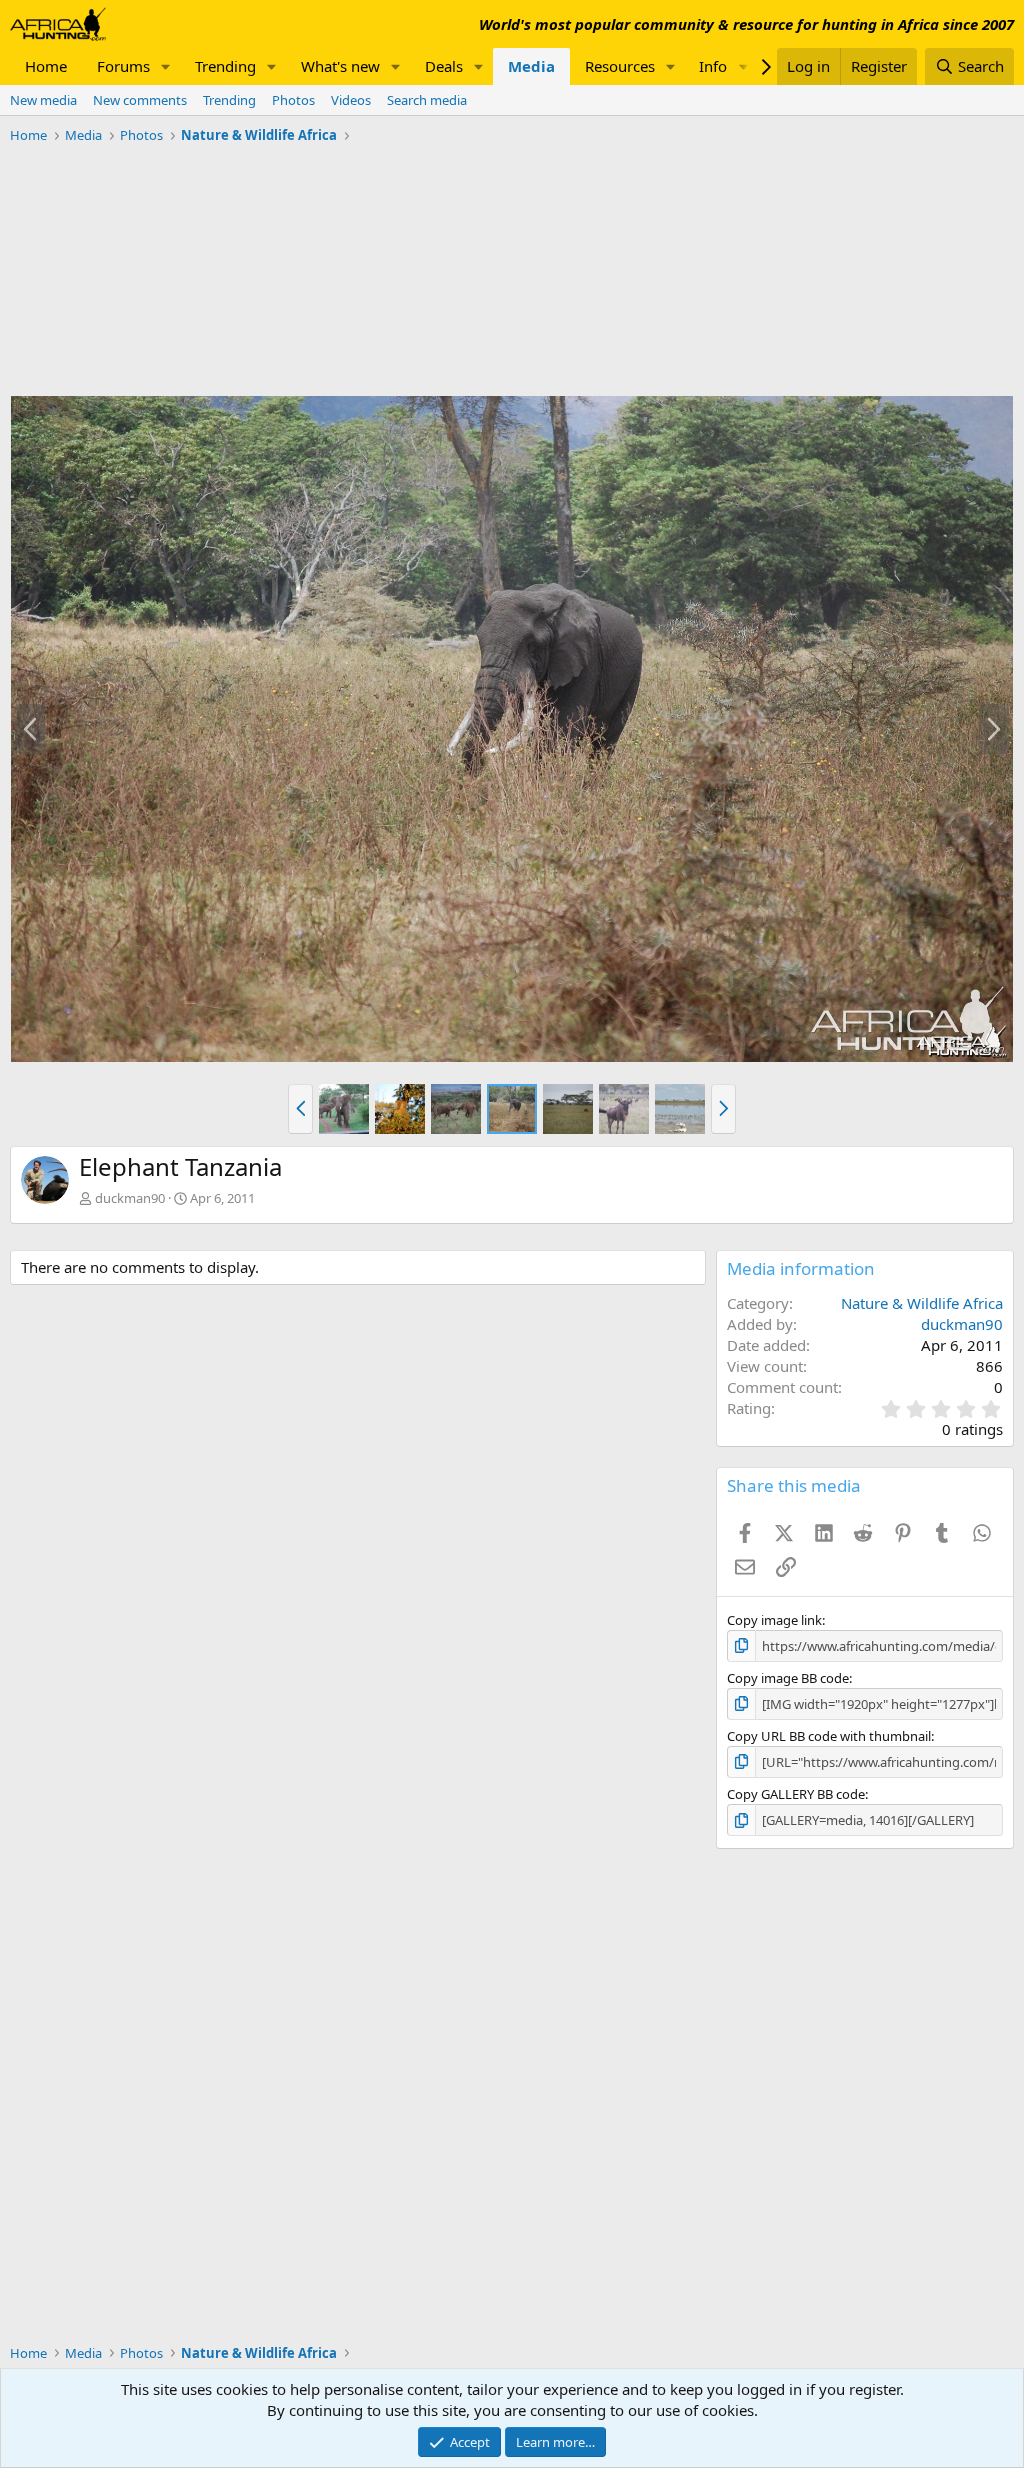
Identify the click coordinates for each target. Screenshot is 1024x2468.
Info (713, 66)
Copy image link (774, 1620)
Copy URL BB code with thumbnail (829, 1736)
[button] (166, 66)
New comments (140, 100)
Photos (293, 100)
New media (43, 100)
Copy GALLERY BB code (796, 1794)
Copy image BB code (788, 1678)
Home (46, 66)
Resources (620, 66)
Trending (225, 66)
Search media (427, 100)
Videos (351, 100)
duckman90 (130, 1198)
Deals (444, 66)
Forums (123, 66)
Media (531, 66)
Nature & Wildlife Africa (922, 1303)
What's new (340, 66)
